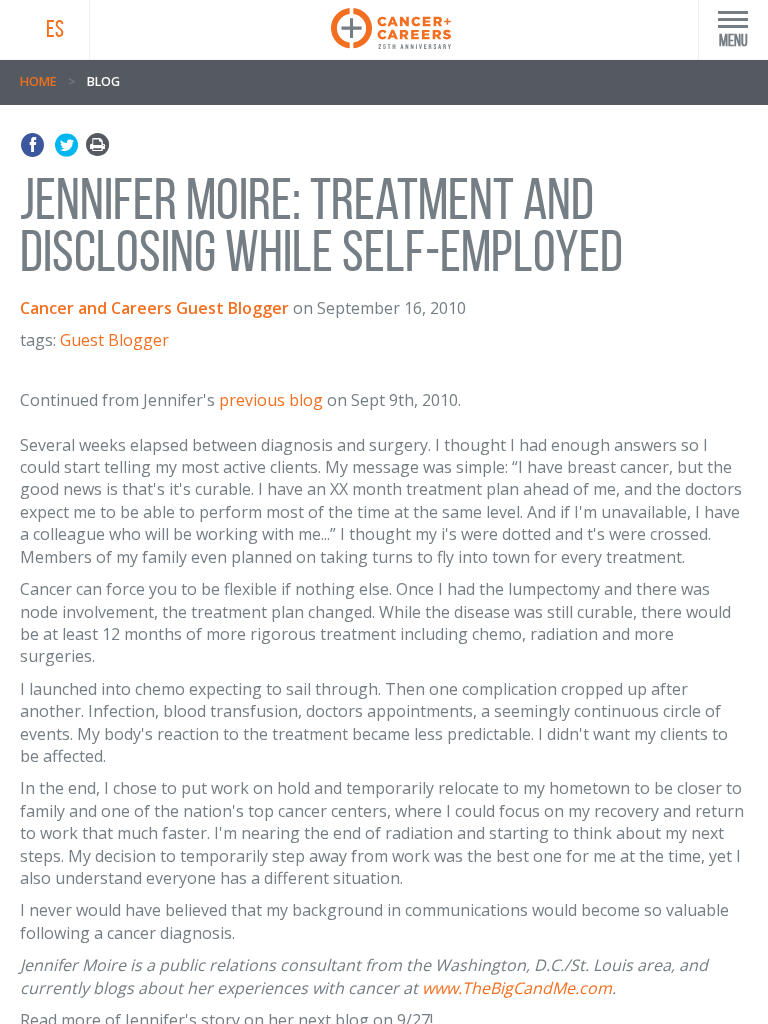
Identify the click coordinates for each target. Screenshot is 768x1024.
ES (55, 29)
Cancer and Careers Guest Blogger (154, 308)
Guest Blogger (114, 340)
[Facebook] (35, 145)
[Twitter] (66, 145)
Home (38, 81)
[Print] (97, 145)
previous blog (271, 400)
